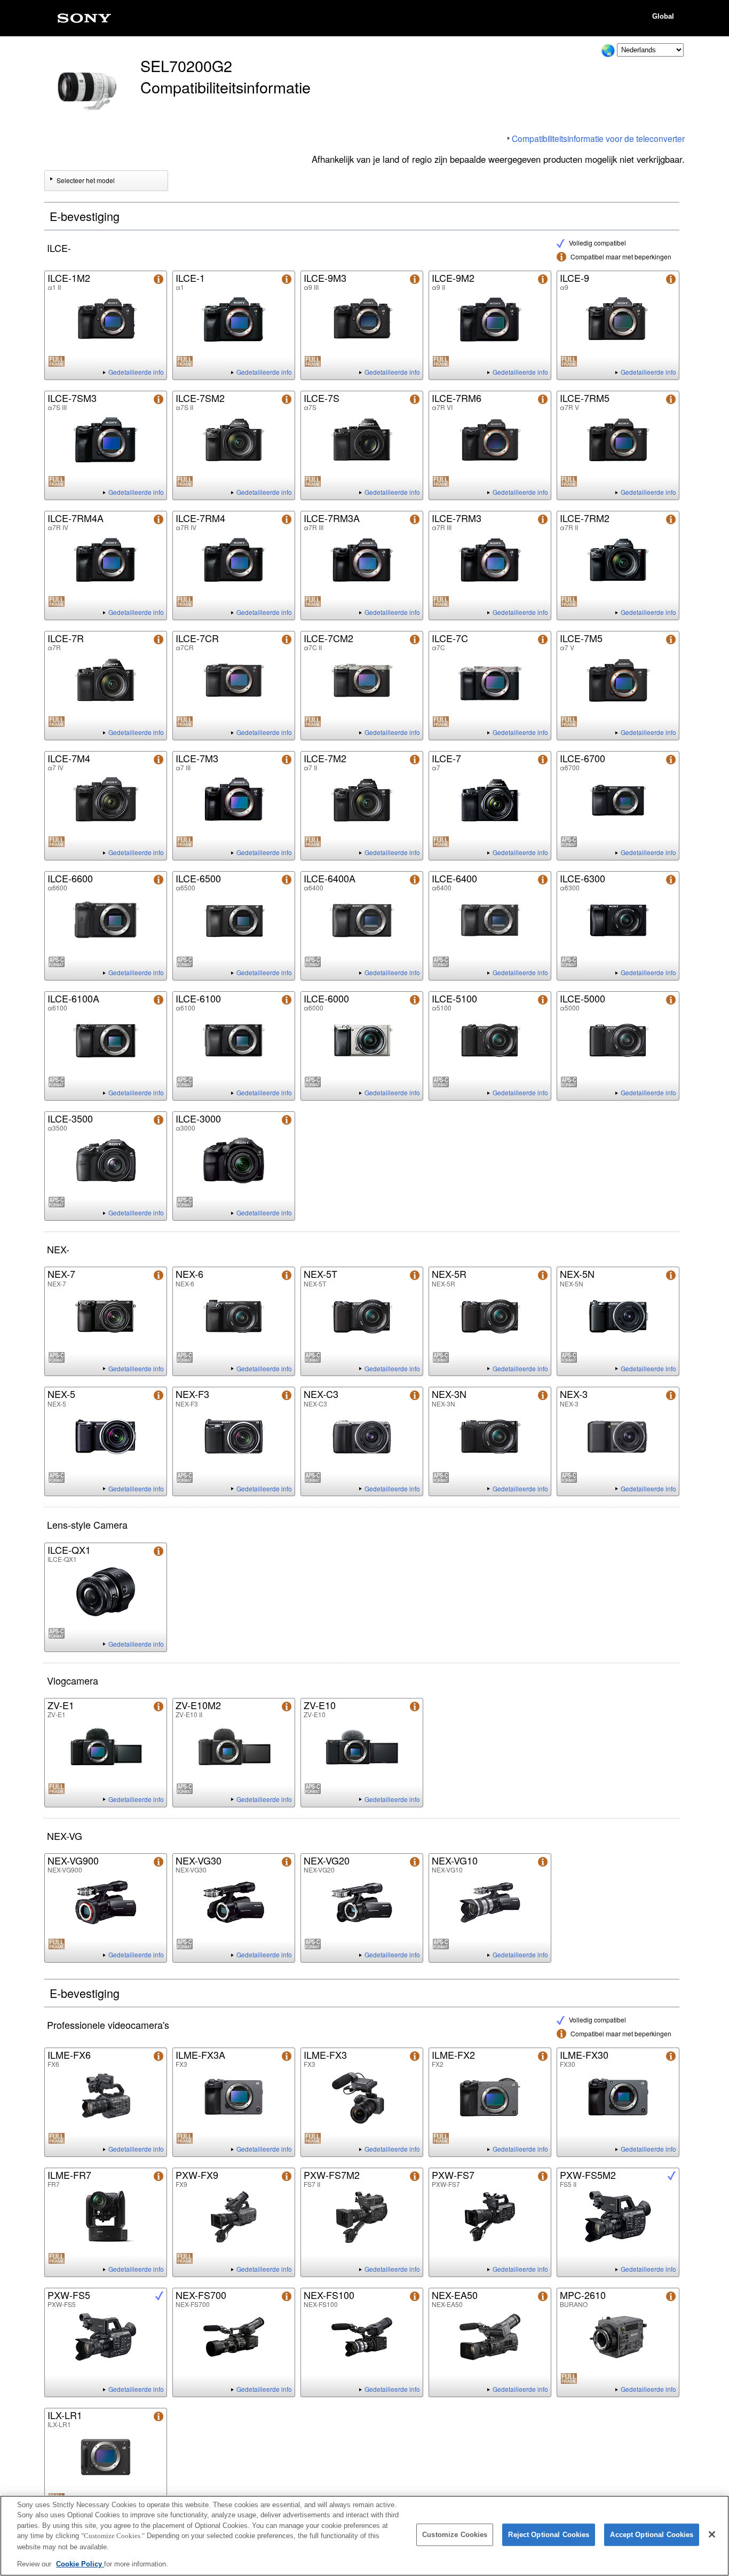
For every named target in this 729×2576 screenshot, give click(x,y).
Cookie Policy (80, 2563)
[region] (364, 2536)
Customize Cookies (455, 2535)
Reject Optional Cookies (549, 2535)
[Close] (712, 2534)
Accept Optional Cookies (652, 2535)
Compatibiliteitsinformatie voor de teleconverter (598, 138)
